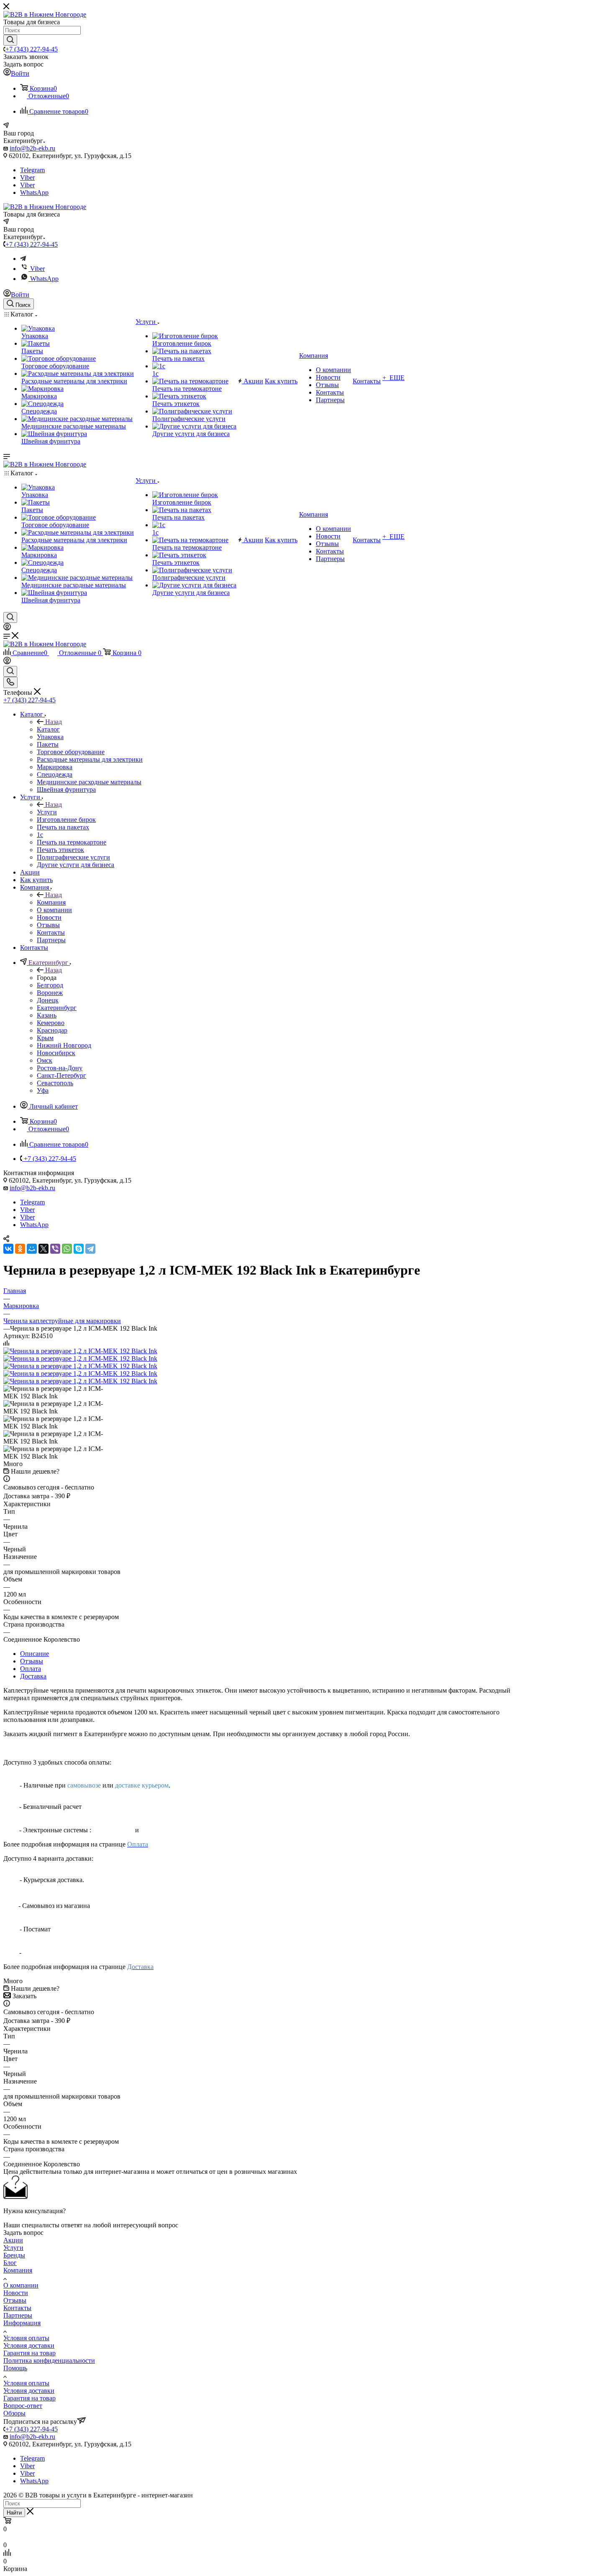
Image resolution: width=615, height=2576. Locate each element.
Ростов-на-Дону (60, 1068)
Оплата (31, 1669)
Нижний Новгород (64, 1045)
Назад (54, 722)
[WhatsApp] (67, 1249)
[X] (44, 1249)
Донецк (48, 1000)
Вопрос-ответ (23, 2406)
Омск (45, 1060)
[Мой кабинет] (7, 628)
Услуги (47, 812)
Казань (47, 1015)
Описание (35, 1654)
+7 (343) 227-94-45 (32, 49)
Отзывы (32, 1661)
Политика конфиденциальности (49, 2360)
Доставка (33, 1676)
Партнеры (18, 2315)
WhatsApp (34, 193)
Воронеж (50, 993)
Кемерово (51, 1023)
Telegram (32, 170)
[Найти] (10, 40)
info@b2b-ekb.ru (32, 148)
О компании (21, 2285)
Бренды (14, 2255)
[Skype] (79, 1249)
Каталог (48, 729)
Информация (22, 2323)
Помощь (15, 2368)
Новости (16, 2293)
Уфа (43, 1090)
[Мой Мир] (32, 1249)
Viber (27, 177)
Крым (45, 1038)
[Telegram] (23, 259)
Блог (10, 2263)
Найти (14, 2513)
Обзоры (14, 2413)
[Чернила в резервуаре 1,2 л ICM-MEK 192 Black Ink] (80, 1351)
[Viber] (55, 1249)
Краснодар (52, 1030)
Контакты (17, 2308)
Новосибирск (56, 1053)
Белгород (50, 985)
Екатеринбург (57, 1008)
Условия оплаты (26, 2338)
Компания (51, 902)
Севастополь (55, 1083)
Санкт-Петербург (61, 1075)
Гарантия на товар (29, 2353)
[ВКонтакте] (8, 1249)
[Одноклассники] (20, 1249)
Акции (13, 2240)
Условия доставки (29, 2345)
